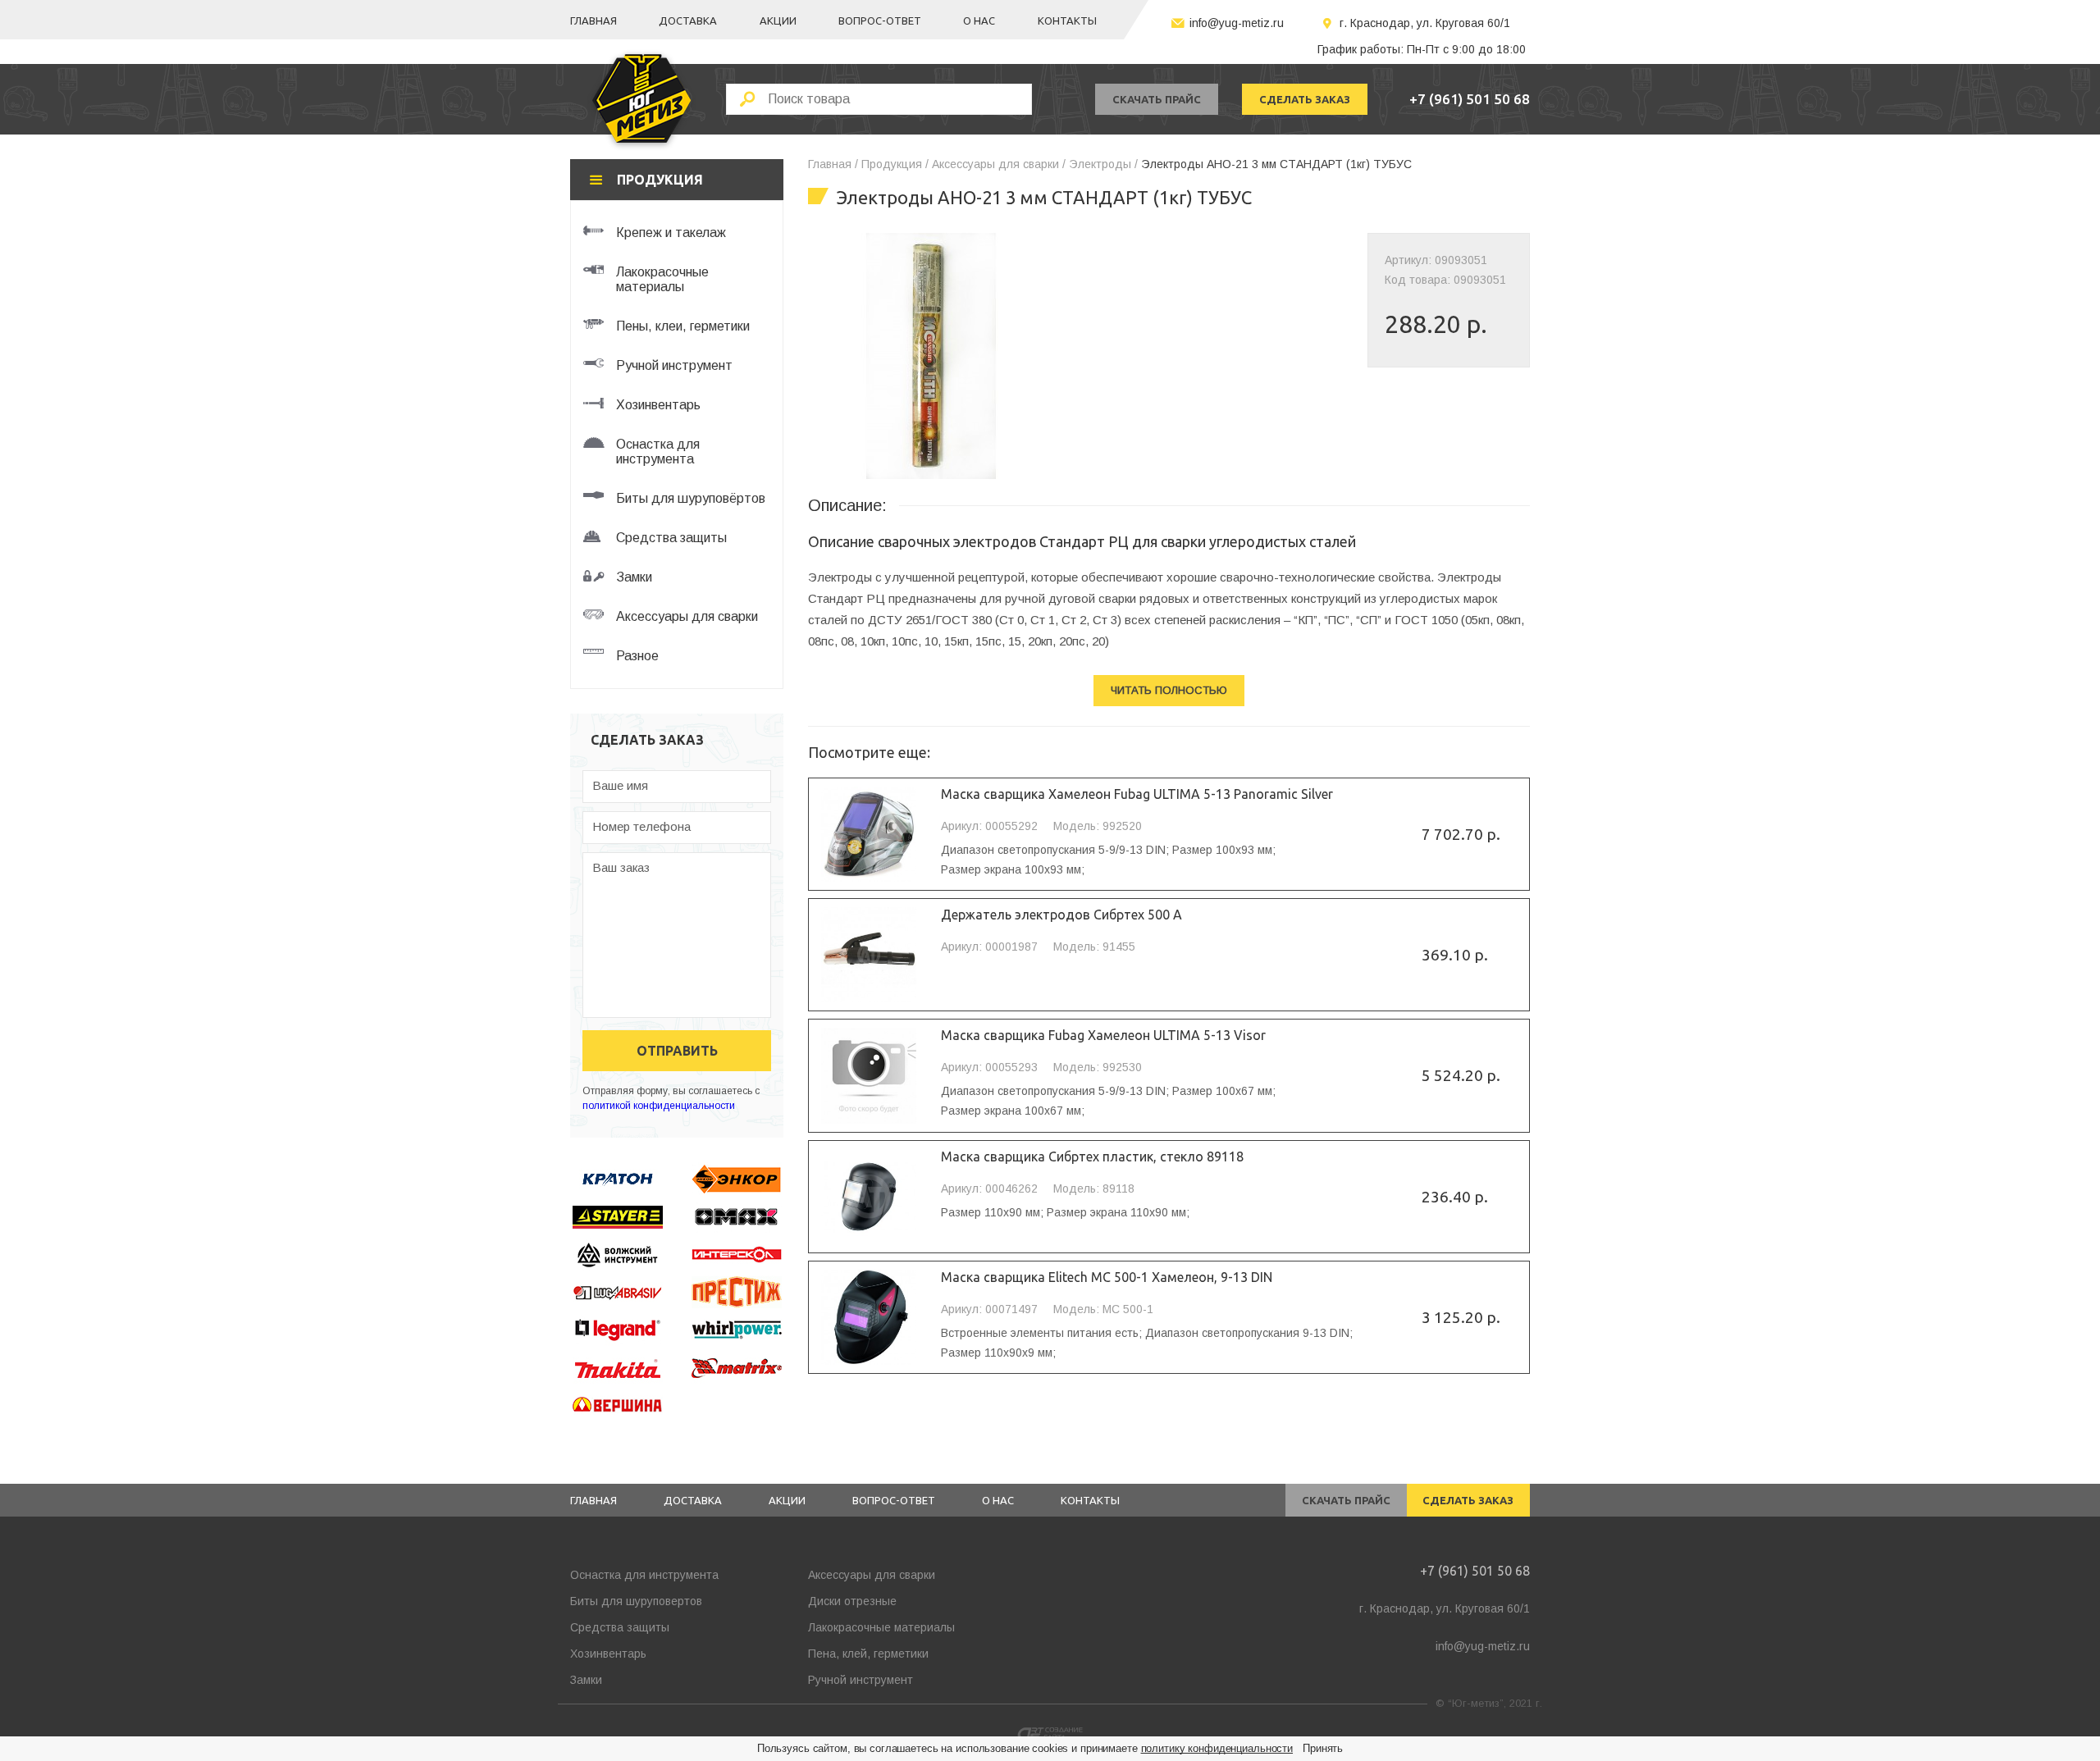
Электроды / (1103, 164)
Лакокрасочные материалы (881, 1627)
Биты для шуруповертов (636, 1601)
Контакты (1067, 21)
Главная (593, 21)
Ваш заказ (621, 867)
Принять (1323, 1748)
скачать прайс (1157, 99)
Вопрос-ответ (880, 21)
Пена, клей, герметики (868, 1654)
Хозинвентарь (608, 1654)
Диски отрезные (852, 1601)
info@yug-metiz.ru (1237, 23)
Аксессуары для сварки (872, 1575)
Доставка (688, 21)
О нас (979, 21)
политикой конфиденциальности (659, 1106)
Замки (586, 1680)
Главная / (833, 164)
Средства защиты (620, 1627)
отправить (677, 1051)
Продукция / (895, 164)
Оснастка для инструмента (644, 1575)
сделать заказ (1305, 99)
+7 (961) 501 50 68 (1470, 99)
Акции (778, 21)
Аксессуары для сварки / (999, 164)
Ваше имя (620, 785)
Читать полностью (1169, 690)
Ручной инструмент (861, 1680)
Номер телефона (641, 826)
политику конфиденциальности (1217, 1748)
